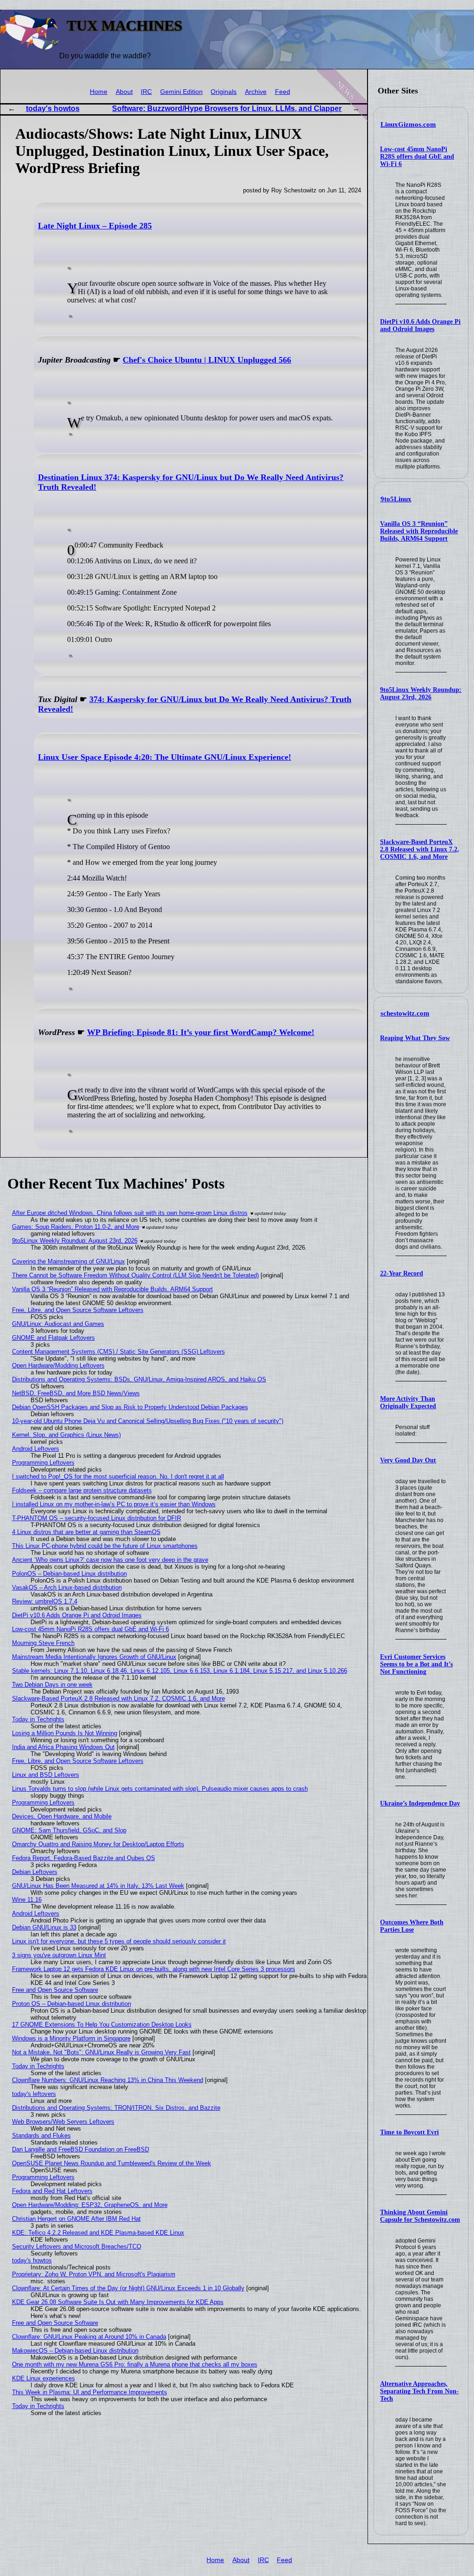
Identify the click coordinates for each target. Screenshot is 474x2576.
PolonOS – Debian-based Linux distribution (69, 1574)
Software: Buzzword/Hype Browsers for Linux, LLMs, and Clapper (227, 108)
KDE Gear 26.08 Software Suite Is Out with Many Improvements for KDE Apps (118, 2302)
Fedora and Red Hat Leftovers (52, 2191)
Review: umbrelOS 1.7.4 (45, 1601)
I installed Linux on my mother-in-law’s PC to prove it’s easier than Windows (114, 1504)
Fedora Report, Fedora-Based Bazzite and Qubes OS (84, 1858)
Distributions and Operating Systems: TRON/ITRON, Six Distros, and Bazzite (116, 2108)
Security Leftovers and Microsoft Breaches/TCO (77, 2246)
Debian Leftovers (35, 1872)
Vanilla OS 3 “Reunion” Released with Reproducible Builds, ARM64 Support (419, 531)
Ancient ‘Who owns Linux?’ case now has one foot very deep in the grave (110, 1560)
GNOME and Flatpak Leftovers (53, 1338)
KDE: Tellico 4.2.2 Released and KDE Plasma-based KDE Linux (98, 2233)
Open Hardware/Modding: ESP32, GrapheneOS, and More (90, 2205)
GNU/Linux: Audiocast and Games (58, 1324)
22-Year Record (402, 1273)
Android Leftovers (36, 1449)
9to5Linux (396, 499)
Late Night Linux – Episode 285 (95, 226)
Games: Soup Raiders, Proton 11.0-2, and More (76, 1227)
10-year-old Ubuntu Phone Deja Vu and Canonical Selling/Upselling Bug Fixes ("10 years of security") (148, 1421)
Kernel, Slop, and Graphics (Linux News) (66, 1435)
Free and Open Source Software (55, 1990)
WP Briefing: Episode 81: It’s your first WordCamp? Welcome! (201, 1032)
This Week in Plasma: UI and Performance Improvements (90, 2392)
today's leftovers (34, 2094)
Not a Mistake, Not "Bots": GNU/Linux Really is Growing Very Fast (101, 2052)
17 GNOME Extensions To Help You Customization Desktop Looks (102, 2024)
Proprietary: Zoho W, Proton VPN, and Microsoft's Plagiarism (94, 2274)
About (124, 92)
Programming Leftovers (43, 1463)
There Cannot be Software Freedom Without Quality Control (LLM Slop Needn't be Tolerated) (135, 1275)
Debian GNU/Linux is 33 (44, 1927)
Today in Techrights (38, 1719)
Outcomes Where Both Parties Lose (412, 1926)
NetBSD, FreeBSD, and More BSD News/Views (76, 1393)
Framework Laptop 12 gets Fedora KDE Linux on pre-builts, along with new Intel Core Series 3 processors (154, 1969)
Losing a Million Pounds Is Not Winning (65, 1733)
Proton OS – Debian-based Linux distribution (72, 2004)
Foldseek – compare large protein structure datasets (82, 1490)
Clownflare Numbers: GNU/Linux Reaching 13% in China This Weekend (108, 2080)
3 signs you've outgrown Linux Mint (59, 1955)
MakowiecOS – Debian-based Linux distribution (75, 2351)
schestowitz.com (405, 1013)
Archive (256, 92)
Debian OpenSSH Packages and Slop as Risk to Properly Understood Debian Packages (130, 1407)
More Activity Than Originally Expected (408, 1402)
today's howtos (53, 108)
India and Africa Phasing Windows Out (63, 1747)
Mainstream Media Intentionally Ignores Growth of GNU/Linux (94, 1657)
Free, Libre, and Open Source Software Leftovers (78, 1310)
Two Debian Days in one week (52, 1685)
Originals (224, 92)
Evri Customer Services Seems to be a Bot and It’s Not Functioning (416, 1664)
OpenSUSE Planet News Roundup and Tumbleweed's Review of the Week (112, 2163)
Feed (283, 92)
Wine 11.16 (27, 1900)
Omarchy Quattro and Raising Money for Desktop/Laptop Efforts (98, 1844)
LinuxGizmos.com (408, 124)
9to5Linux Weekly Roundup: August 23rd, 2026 (421, 693)
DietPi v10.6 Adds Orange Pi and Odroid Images (420, 325)
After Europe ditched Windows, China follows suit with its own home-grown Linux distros (130, 1213)
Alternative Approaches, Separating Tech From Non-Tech (419, 2391)
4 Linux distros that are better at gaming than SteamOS (86, 1532)
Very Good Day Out (408, 1460)
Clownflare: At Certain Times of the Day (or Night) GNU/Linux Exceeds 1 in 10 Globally (128, 2288)
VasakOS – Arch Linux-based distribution (67, 1587)
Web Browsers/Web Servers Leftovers (63, 2122)
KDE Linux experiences (44, 2378)
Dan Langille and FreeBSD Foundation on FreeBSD (81, 2149)
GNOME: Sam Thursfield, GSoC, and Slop (69, 1830)
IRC (146, 92)
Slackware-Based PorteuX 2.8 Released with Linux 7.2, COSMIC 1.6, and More (420, 849)
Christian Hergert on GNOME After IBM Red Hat (76, 2219)
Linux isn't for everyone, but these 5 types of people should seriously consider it (119, 1941)
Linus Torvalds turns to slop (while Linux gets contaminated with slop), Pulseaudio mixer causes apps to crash (160, 1789)
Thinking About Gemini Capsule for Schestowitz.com (420, 2216)
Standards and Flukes (41, 2135)
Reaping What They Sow (415, 1038)
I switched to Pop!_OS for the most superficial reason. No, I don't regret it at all (118, 1476)
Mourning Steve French (43, 1643)
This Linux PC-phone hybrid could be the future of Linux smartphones (105, 1546)
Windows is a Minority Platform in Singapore (71, 2038)
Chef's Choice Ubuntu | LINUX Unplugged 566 (207, 360)
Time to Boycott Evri (409, 2132)
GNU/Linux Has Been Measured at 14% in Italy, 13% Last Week (98, 1886)
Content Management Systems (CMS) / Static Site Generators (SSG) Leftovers (118, 1352)
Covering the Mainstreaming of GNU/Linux (69, 1261)
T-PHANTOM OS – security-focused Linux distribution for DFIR (97, 1518)
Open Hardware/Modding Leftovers (58, 1365)
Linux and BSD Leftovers (46, 1775)
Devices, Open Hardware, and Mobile (62, 1816)
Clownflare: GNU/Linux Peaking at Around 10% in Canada (89, 2337)
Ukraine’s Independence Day (420, 1803)
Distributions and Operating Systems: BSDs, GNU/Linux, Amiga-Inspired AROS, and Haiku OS (139, 1379)
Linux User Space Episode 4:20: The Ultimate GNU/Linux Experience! (165, 757)
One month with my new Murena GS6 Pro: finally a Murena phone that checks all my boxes (135, 2364)
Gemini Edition (181, 92)
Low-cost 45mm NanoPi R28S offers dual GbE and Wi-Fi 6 (417, 157)
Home (99, 92)
